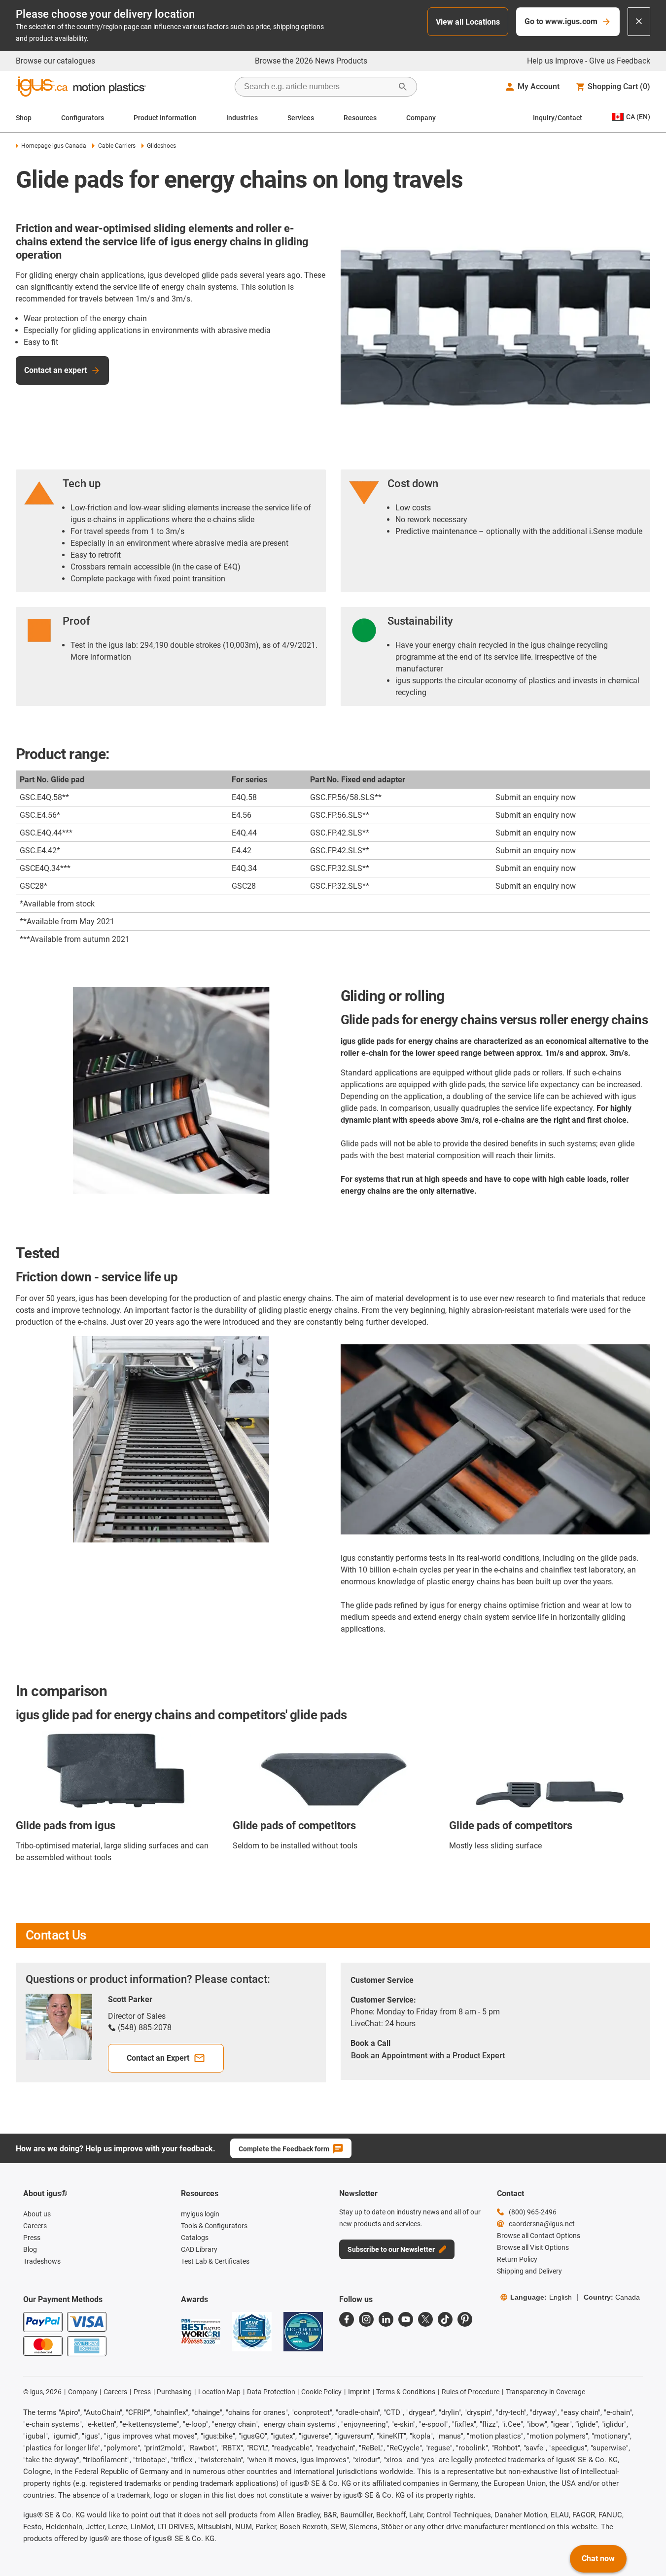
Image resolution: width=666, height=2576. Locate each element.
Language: (541, 2297)
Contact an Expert (158, 2058)
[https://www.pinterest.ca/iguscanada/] (465, 2319)
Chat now (598, 2559)
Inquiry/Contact (558, 118)
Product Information (165, 118)
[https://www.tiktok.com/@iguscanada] (445, 2319)
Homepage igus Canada (54, 146)
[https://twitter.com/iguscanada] (425, 2319)
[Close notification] (639, 22)
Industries (242, 118)
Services (301, 118)
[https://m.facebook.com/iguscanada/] (347, 2319)
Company (421, 118)
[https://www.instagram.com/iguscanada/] (366, 2319)
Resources (360, 118)
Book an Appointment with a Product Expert (428, 2056)
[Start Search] (403, 87)
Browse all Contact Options (539, 2236)
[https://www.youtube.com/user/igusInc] (406, 2319)
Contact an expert (55, 370)
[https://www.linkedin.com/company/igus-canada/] (386, 2319)
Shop (24, 118)
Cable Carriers (117, 146)
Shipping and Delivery (529, 2271)
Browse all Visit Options (533, 2247)
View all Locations (468, 22)
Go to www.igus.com (561, 21)
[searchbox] (318, 87)
